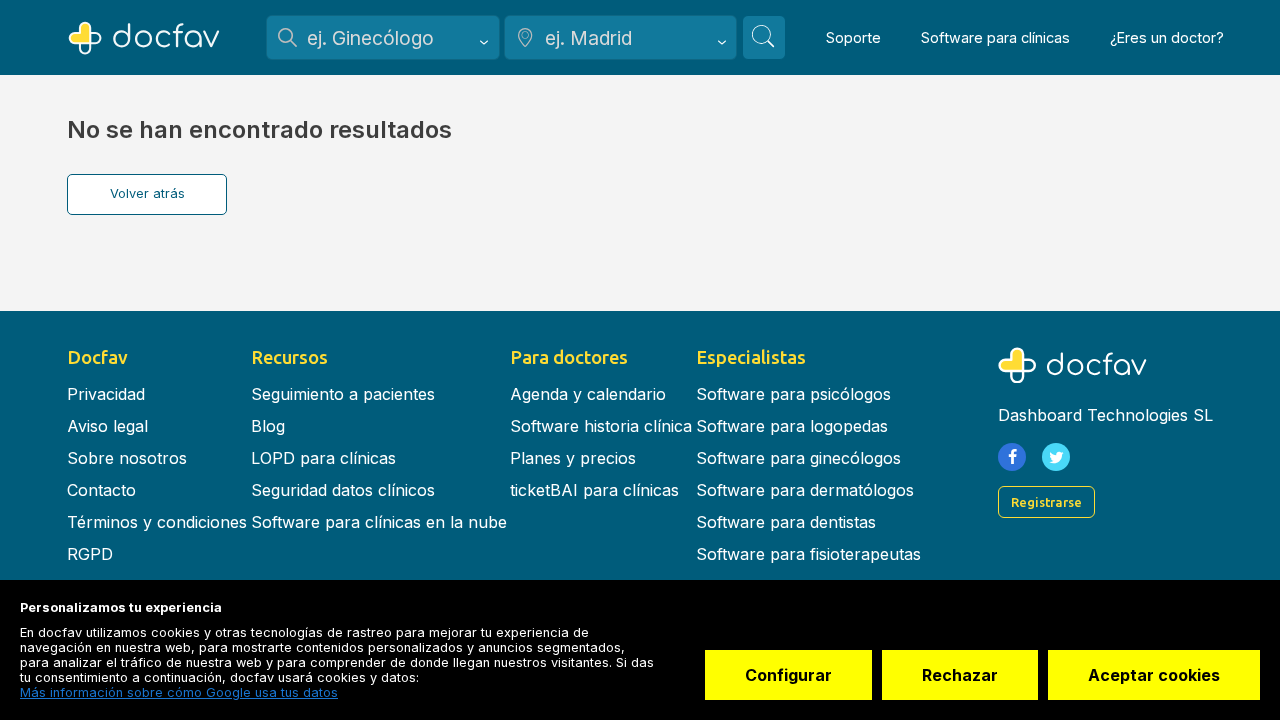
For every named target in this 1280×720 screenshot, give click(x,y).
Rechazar (960, 675)
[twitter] (1056, 457)
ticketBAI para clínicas (594, 490)
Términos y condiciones (157, 522)
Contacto (101, 490)
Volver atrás (147, 193)
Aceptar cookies (1154, 675)
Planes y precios (573, 458)
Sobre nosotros (127, 458)
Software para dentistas (786, 522)
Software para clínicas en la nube (379, 522)
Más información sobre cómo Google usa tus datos (179, 692)
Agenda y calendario (588, 394)
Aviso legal (107, 426)
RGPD (90, 554)
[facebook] (1012, 457)
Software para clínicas (995, 37)
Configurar (788, 675)
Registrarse (1046, 502)
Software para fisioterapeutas (808, 554)
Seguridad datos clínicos (343, 490)
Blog (268, 426)
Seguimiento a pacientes (343, 394)
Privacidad (106, 394)
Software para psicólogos (793, 394)
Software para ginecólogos (798, 458)
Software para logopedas (792, 426)
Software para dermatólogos (805, 490)
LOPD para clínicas (323, 458)
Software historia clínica (601, 426)
